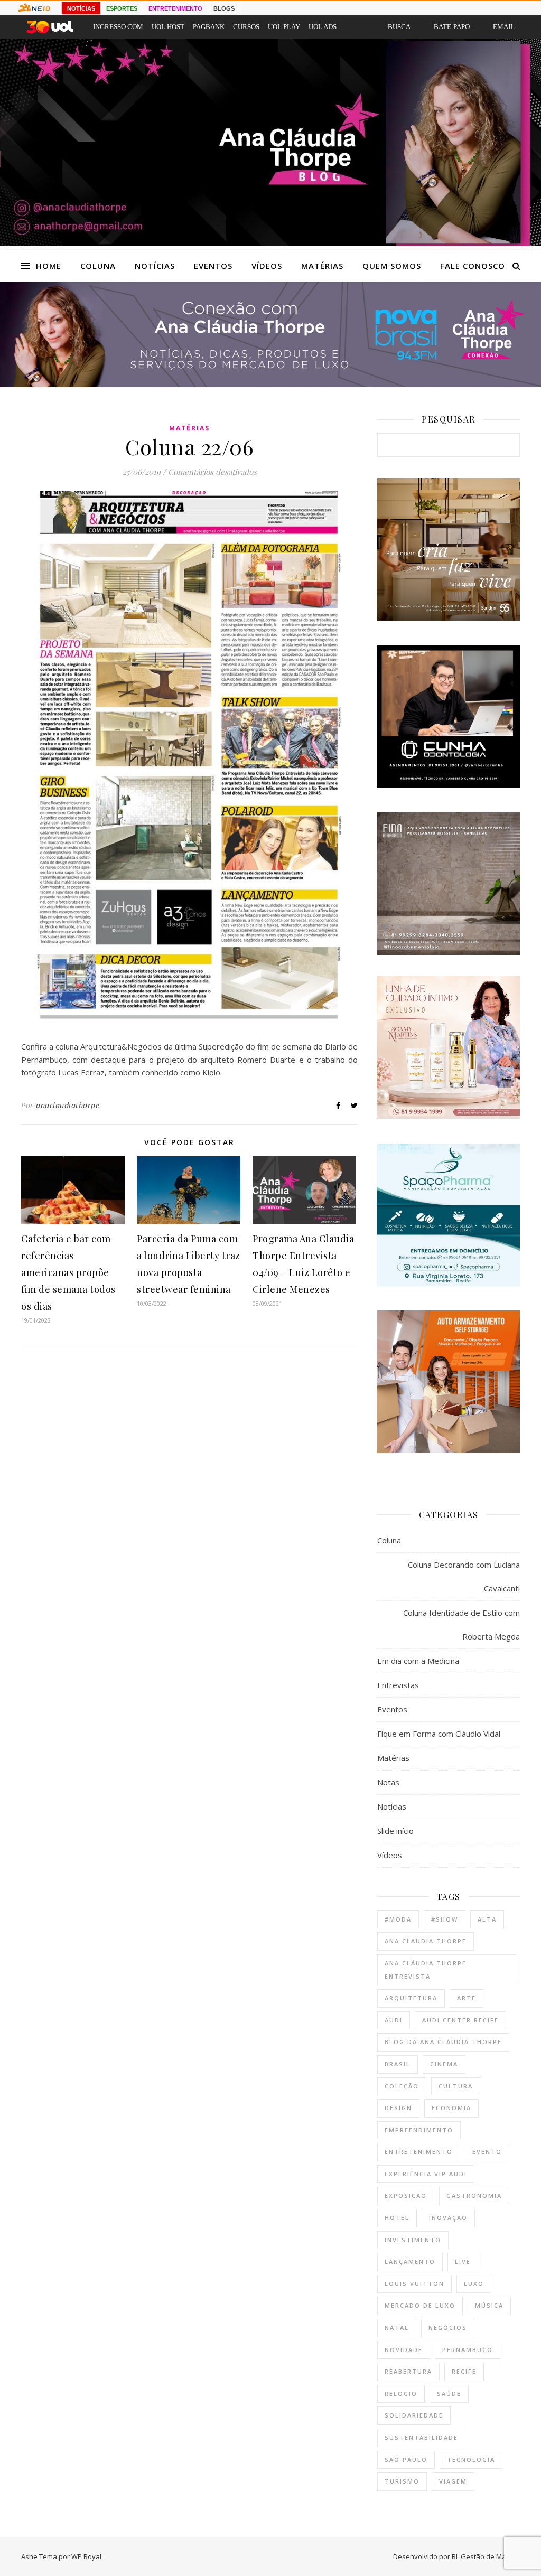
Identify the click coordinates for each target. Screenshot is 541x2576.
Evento (487, 2152)
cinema (444, 2064)
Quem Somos (392, 266)
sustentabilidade (421, 2437)
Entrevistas (398, 1685)
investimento (413, 2240)
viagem (453, 2481)
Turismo (402, 2481)
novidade (404, 2350)
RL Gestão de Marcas (486, 2556)
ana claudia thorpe (426, 1941)
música (489, 2305)
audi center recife (460, 2020)
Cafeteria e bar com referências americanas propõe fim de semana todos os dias (68, 1272)
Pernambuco (468, 2350)
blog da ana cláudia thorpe (443, 2042)
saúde (449, 2394)
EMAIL (504, 27)
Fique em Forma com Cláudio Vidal (439, 1734)
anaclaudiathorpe (68, 1105)
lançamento (410, 2261)
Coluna (98, 266)
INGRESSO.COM (118, 27)
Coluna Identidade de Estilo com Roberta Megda (461, 1624)
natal (397, 2327)
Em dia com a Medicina (418, 1661)
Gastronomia (474, 2195)
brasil (398, 2064)
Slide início (395, 1831)
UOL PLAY (284, 27)
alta (487, 1919)
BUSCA (399, 27)
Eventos (213, 266)
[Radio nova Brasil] (270, 384)
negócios (448, 2327)
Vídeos (267, 266)
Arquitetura (411, 1998)
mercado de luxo (420, 2305)
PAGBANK (209, 27)
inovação (448, 2218)
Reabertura (408, 2371)
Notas (388, 1782)
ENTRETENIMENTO (175, 8)
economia (451, 2108)
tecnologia (471, 2460)
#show (445, 1919)
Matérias (322, 266)
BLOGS (224, 8)
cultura (456, 2086)
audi (394, 2020)
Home (49, 266)
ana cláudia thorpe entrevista (426, 1970)
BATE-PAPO (452, 27)
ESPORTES (122, 8)
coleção (402, 2086)
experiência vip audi (426, 2174)
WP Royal (86, 2556)
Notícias (155, 266)
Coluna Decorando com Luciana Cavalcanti (464, 1576)
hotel (397, 2218)
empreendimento (419, 2130)
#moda (398, 1919)
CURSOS (246, 27)
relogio (401, 2394)
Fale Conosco (473, 266)
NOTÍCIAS (81, 8)
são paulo (406, 2460)
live (463, 2261)
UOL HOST (168, 27)
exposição (406, 2195)
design (398, 2108)
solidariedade (414, 2415)
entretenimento (419, 2152)
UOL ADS (323, 27)
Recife (464, 2371)
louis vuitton (414, 2284)
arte (467, 1998)
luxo (474, 2284)
